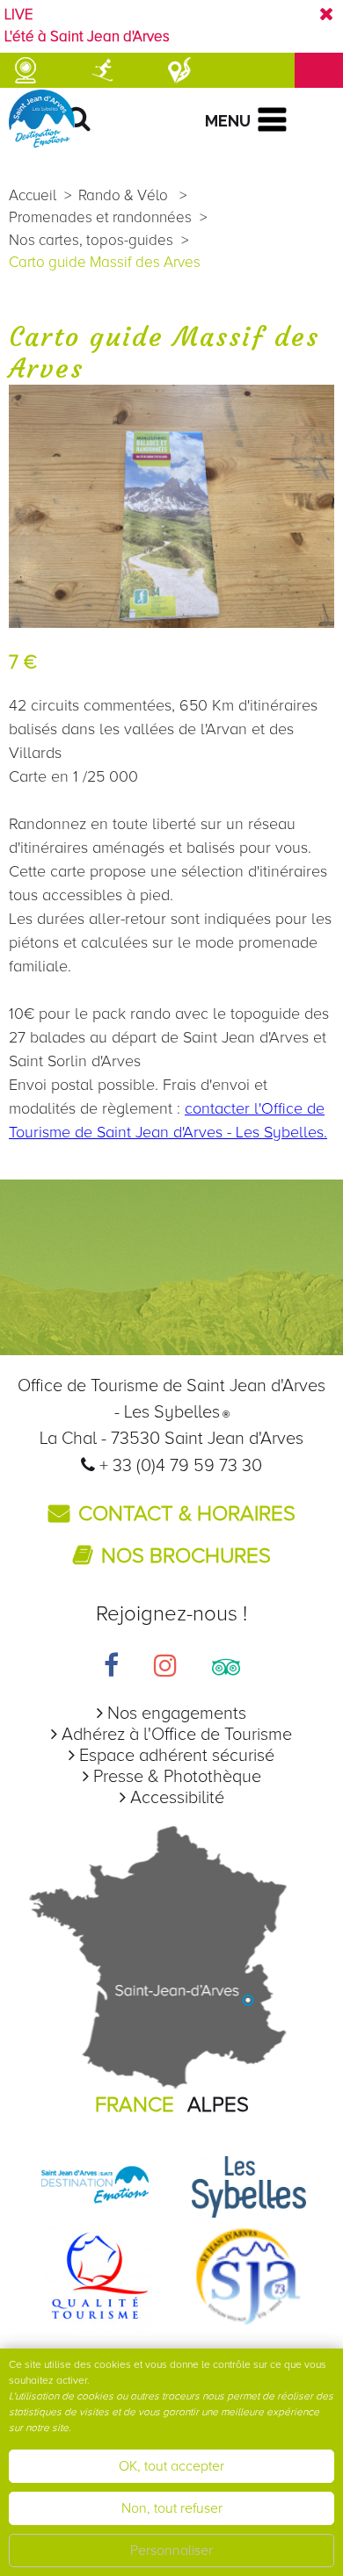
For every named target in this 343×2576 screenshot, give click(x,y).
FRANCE (135, 2105)
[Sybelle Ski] (249, 2186)
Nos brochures (186, 1556)
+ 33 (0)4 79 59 (159, 1466)
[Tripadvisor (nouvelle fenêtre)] (226, 1668)
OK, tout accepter (171, 2466)
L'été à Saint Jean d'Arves (87, 37)
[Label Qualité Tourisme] (95, 2275)
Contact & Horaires (187, 1514)
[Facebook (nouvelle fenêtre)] (111, 1668)
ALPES (218, 2105)
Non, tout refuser (172, 2508)
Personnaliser (171, 2551)
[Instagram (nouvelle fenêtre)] (165, 1668)
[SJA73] (249, 2275)
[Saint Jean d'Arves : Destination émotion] (95, 2186)
